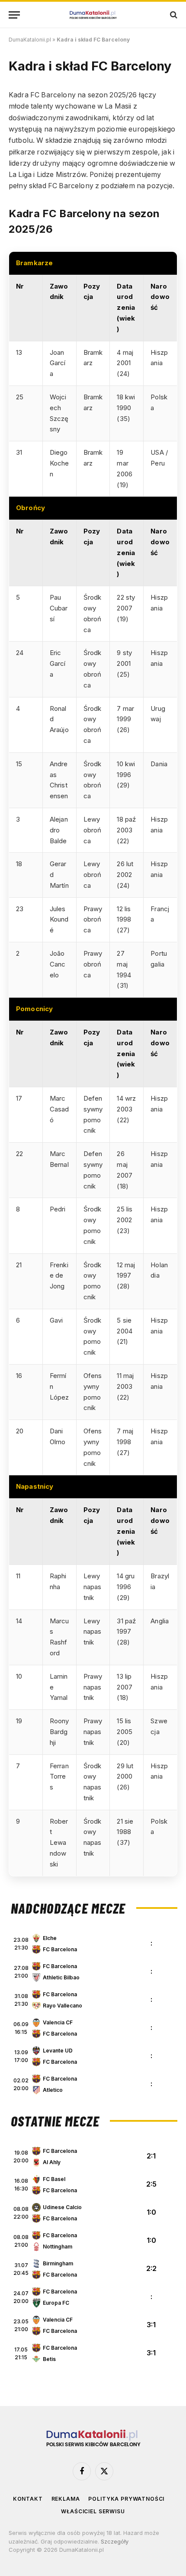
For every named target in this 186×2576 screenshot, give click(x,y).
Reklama (66, 2499)
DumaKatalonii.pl (30, 40)
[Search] (173, 15)
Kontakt (28, 2499)
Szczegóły (115, 2541)
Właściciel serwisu (93, 2511)
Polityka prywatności (126, 2499)
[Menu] (14, 15)
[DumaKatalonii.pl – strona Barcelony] (93, 15)
